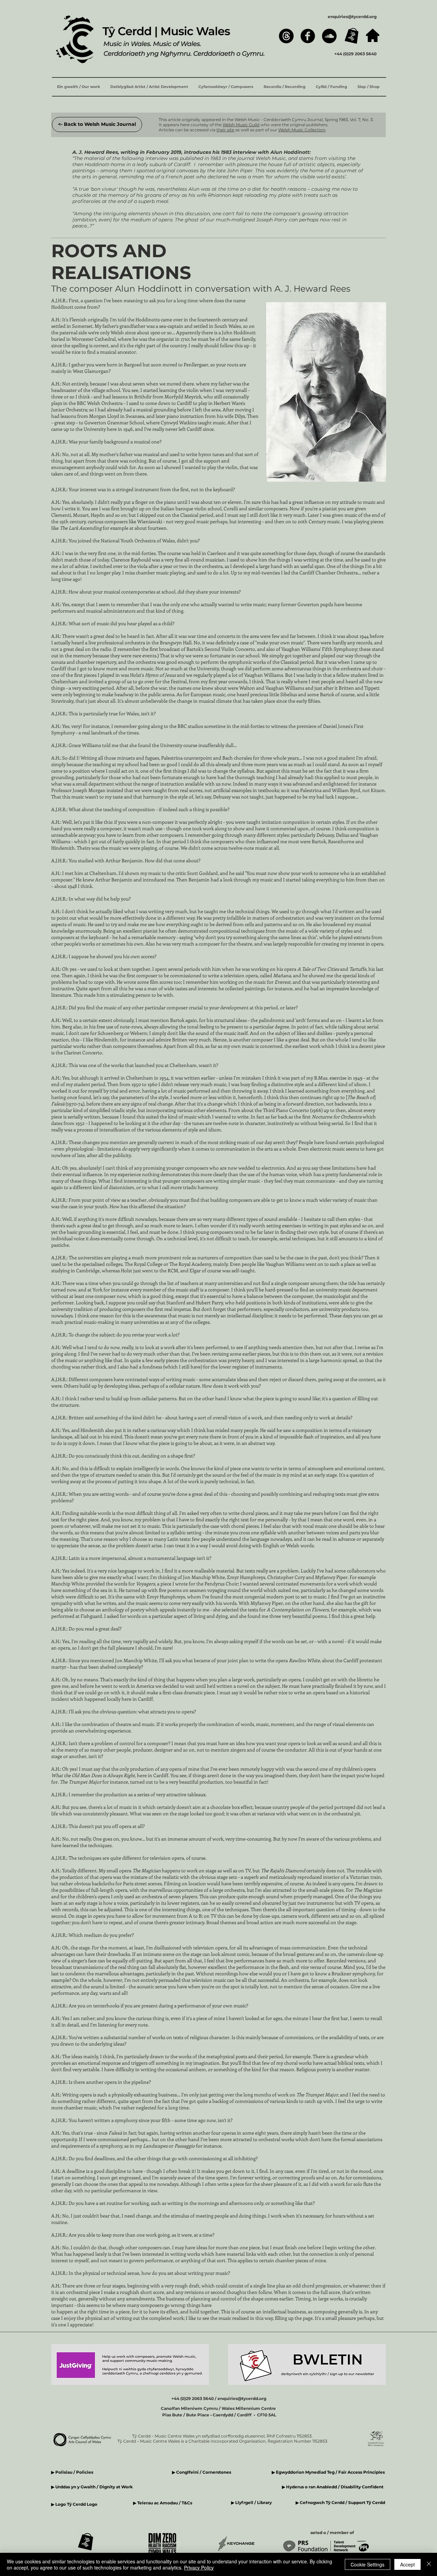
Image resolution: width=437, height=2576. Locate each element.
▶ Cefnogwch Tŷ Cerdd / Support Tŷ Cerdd (340, 2502)
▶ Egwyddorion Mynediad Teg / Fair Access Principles (329, 2472)
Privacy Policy (199, 2567)
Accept (407, 2564)
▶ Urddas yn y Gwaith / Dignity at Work (92, 2487)
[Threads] (286, 36)
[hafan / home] (373, 35)
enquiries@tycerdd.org (352, 17)
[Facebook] (308, 36)
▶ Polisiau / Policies (72, 2472)
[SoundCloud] (329, 36)
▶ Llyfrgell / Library (251, 2502)
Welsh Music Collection (302, 130)
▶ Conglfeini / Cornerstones (202, 2472)
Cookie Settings (368, 2564)
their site (225, 130)
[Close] (429, 2564)
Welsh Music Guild (241, 125)
